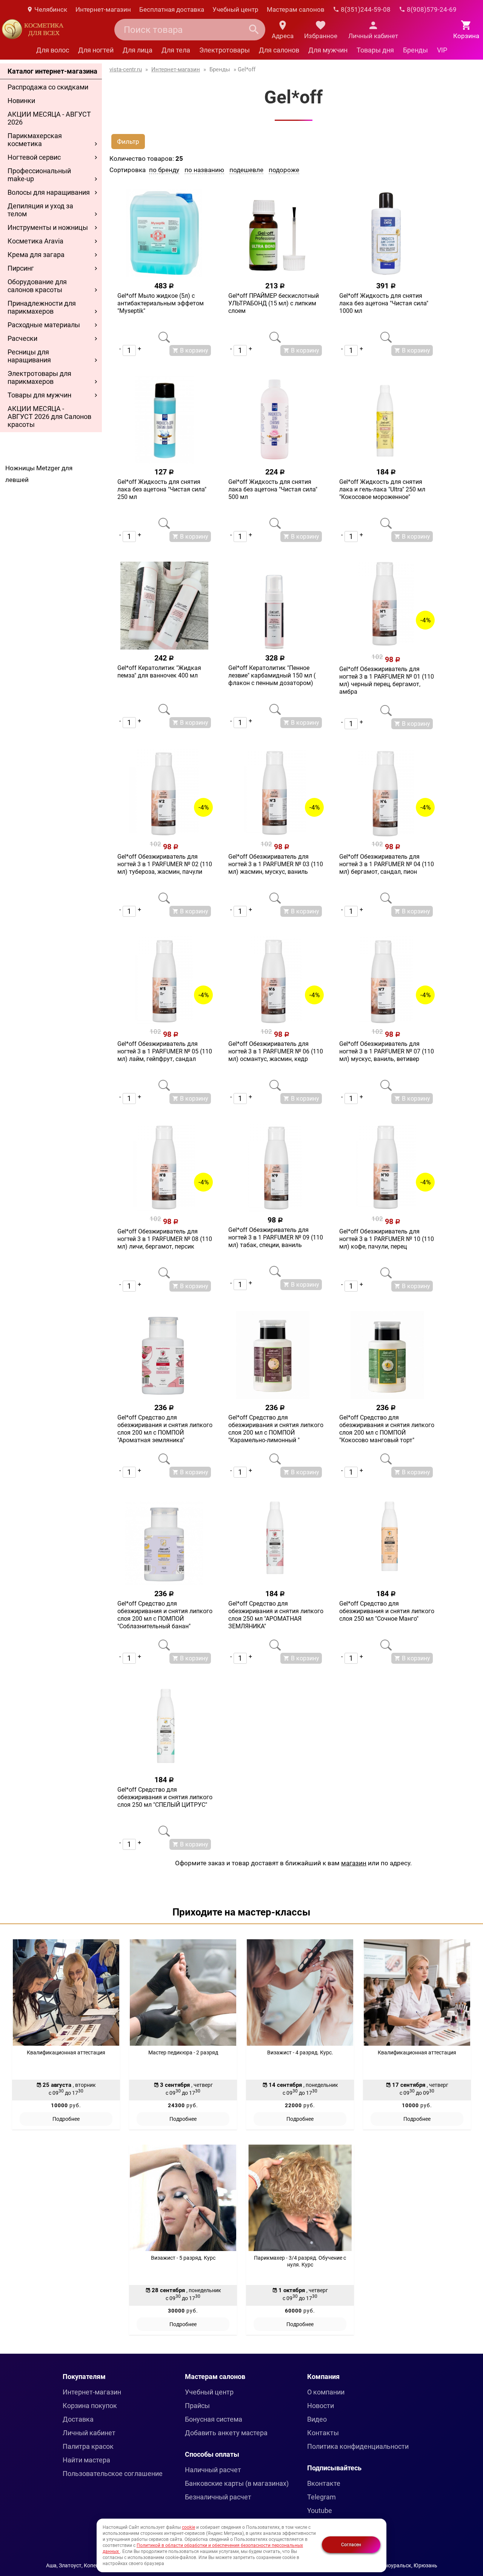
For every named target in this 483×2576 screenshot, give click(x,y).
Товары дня (375, 50)
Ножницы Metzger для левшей (39, 474)
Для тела (176, 50)
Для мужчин (328, 50)
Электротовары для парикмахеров (39, 377)
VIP (442, 50)
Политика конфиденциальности (358, 2446)
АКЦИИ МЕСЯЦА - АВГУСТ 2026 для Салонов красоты (49, 417)
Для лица (138, 50)
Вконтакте (324, 2483)
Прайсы (197, 2406)
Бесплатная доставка (172, 9)
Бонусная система (214, 2419)
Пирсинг (21, 268)
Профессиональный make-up (39, 175)
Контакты (323, 2433)
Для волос (53, 50)
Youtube (320, 2511)
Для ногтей (96, 50)
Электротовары (225, 50)
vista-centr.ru (126, 69)
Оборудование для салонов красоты (37, 286)
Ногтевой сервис (34, 157)
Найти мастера (86, 2460)
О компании (326, 2392)
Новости (321, 2406)
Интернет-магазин (103, 9)
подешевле (246, 170)
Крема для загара (36, 255)
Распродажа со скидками (48, 87)
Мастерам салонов (296, 9)
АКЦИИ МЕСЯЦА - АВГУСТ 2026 (49, 118)
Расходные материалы (44, 325)
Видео (317, 2419)
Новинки (21, 101)
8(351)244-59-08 (365, 9)
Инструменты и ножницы (48, 227)
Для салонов (279, 50)
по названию (204, 170)
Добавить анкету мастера (226, 2433)
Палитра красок (88, 2446)
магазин (354, 1863)
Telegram (321, 2497)
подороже (284, 170)
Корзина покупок (90, 2406)
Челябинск (50, 9)
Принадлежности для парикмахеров (42, 307)
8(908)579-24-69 (431, 9)
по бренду (164, 170)
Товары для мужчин (39, 395)
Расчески (22, 338)
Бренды (415, 50)
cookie (188, 2527)
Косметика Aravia (35, 241)
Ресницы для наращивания (29, 356)
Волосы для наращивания (49, 192)
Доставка (78, 2419)
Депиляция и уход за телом (40, 210)
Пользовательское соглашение (113, 2474)
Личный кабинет (89, 2433)
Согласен (351, 2545)
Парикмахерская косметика (35, 140)
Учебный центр (235, 9)
